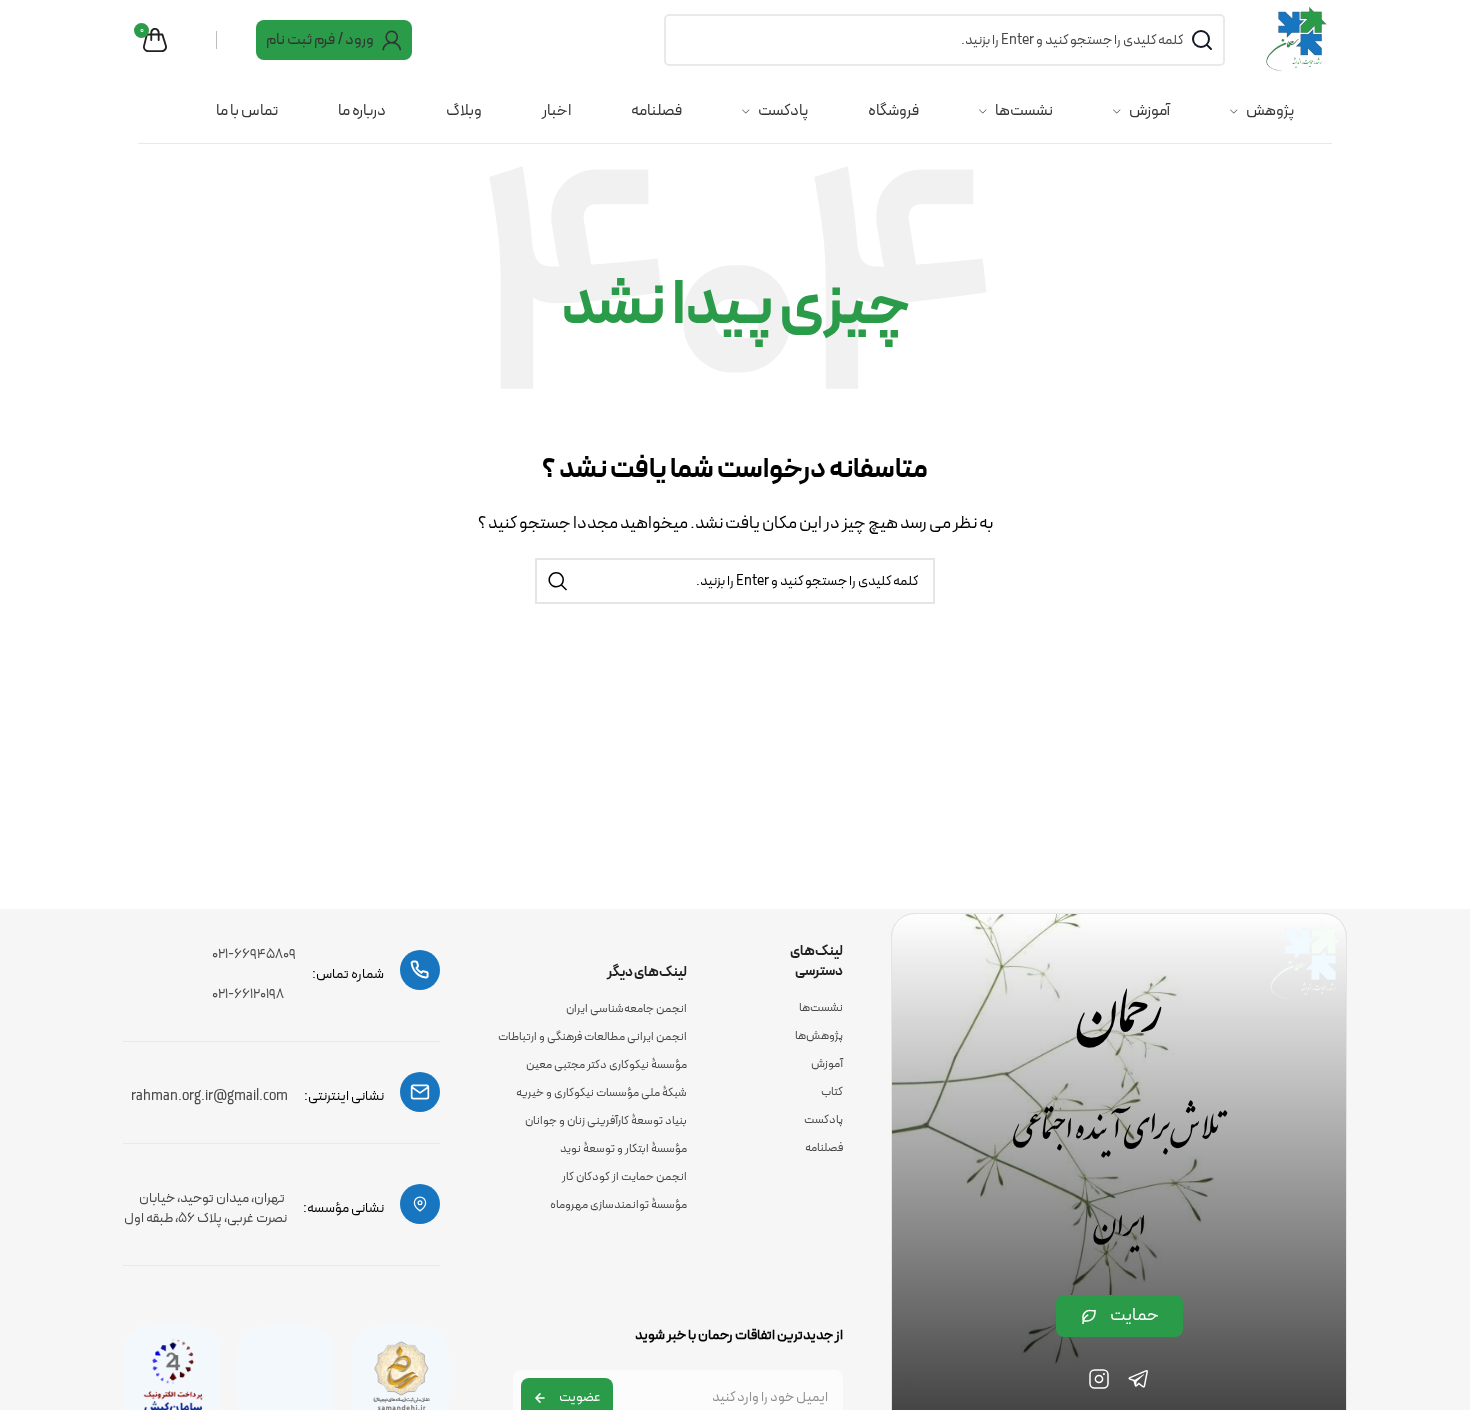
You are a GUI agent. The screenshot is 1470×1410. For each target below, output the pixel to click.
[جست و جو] (558, 581)
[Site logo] (1298, 39)
